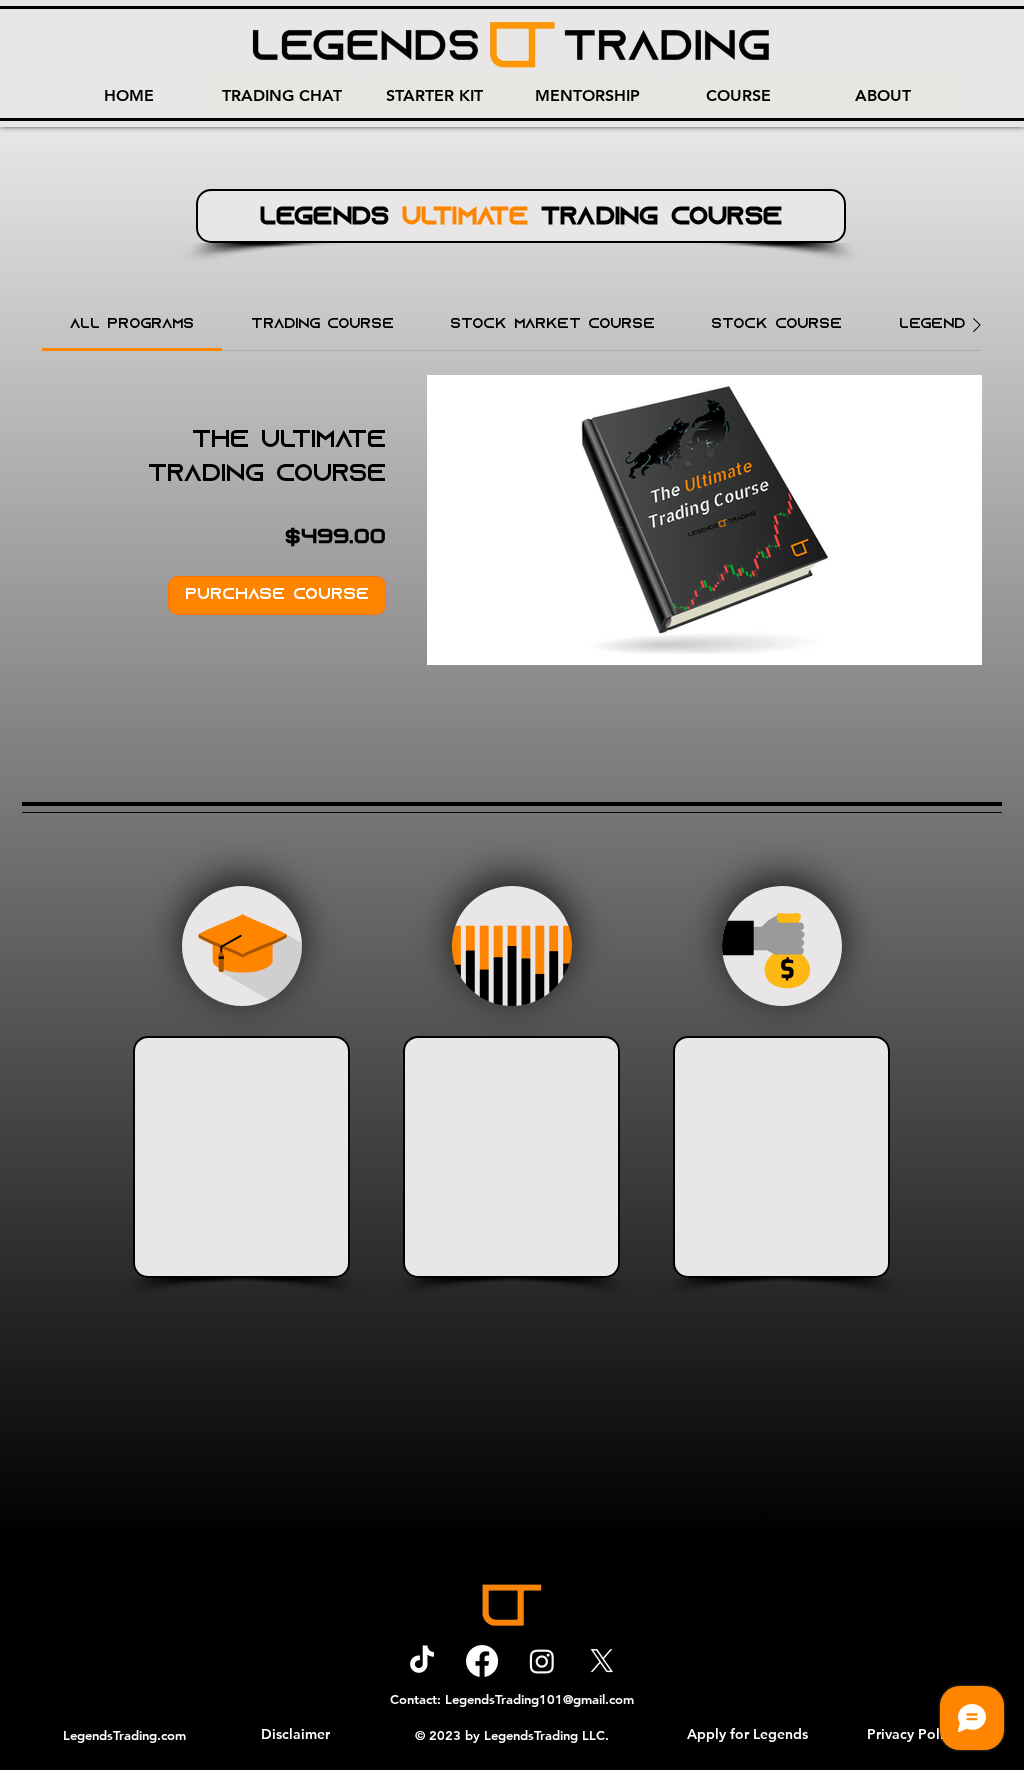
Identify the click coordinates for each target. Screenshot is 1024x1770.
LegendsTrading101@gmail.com (539, 1699)
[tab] (132, 325)
